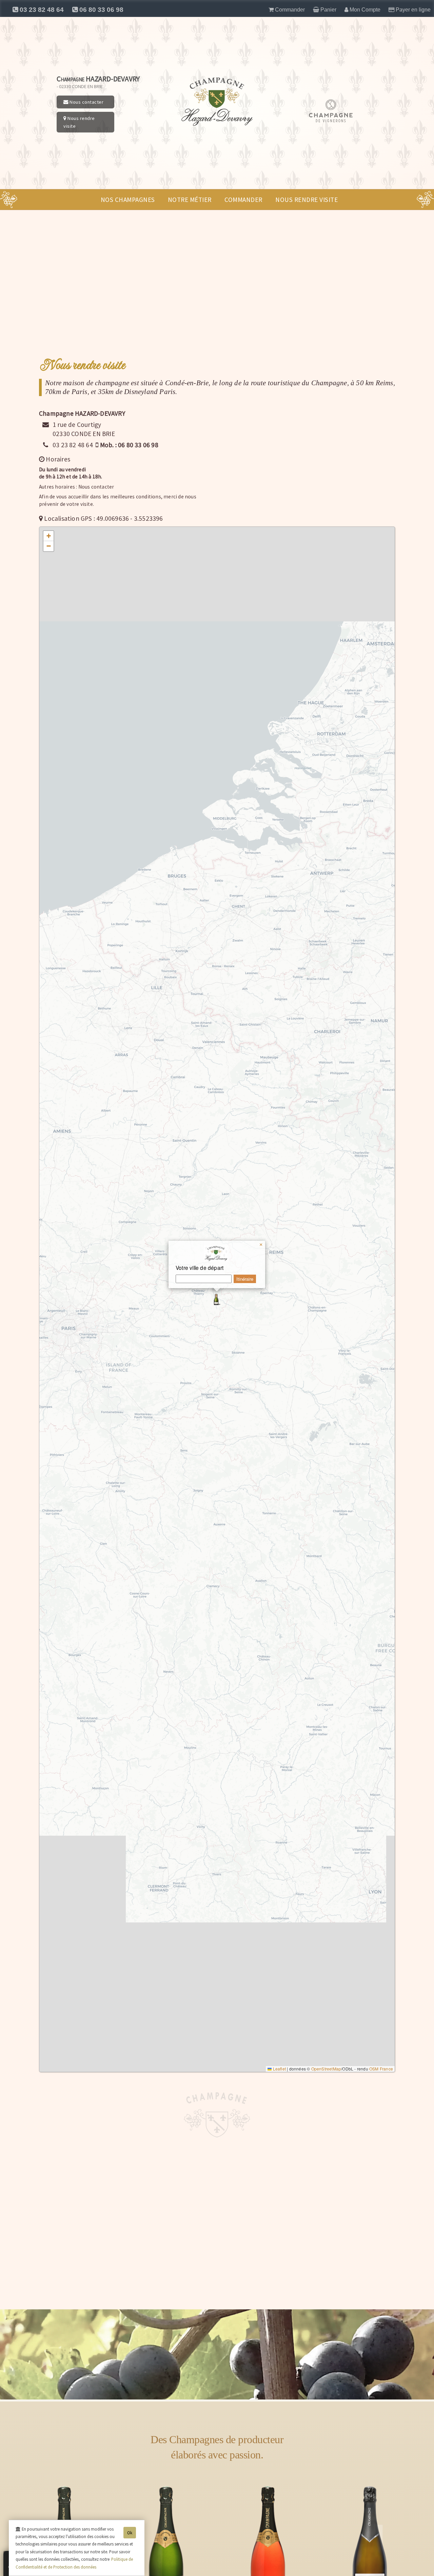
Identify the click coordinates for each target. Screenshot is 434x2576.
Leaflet (279, 2069)
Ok (130, 2533)
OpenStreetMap (326, 2069)
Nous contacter (86, 102)
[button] (217, 1299)
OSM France (381, 2069)
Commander (243, 200)
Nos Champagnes (128, 200)
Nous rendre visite (79, 122)
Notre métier (190, 200)
